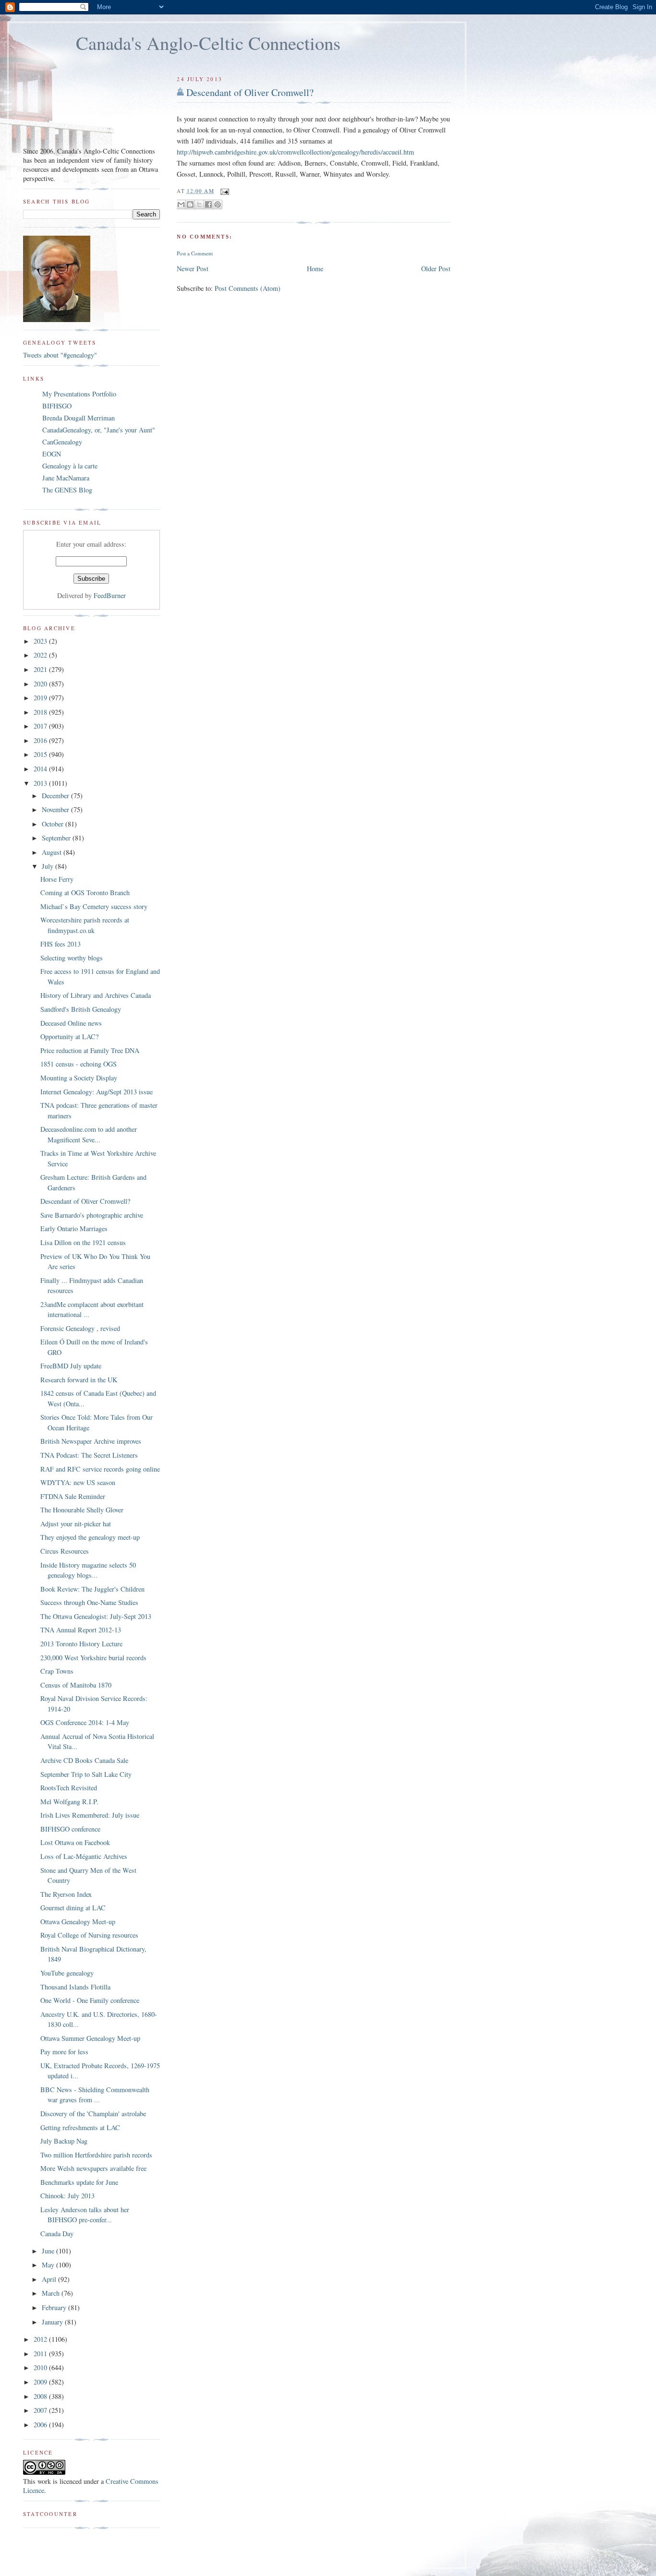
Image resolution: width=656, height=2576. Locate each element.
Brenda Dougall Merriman (79, 418)
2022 (41, 655)
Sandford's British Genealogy (81, 1009)
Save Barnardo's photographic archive (92, 1215)
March (52, 2293)
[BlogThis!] (190, 204)
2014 (41, 769)
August (53, 852)
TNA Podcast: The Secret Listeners (89, 1455)
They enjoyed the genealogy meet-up (90, 1537)
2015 (41, 754)
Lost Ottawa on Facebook (75, 1842)
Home (315, 269)
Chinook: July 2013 (67, 2196)
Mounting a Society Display (79, 1078)
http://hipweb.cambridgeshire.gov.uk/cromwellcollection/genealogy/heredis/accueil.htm (295, 152)
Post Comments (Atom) (248, 288)
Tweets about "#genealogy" (60, 355)
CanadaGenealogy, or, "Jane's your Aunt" (99, 430)
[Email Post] (224, 191)
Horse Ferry (57, 879)
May (49, 2265)
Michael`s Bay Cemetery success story (94, 906)
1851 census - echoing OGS (79, 1064)
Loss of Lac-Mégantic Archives (84, 1856)
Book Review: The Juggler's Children (92, 1589)
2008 (41, 2396)
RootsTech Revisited (69, 1788)
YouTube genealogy (67, 1973)
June (49, 2251)
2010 (41, 2367)
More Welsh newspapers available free (93, 2168)
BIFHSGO (57, 406)
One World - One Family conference (90, 2000)
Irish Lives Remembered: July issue (90, 1815)
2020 (41, 684)
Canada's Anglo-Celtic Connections (208, 43)
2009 (41, 2382)
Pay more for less (64, 2052)
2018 (41, 712)
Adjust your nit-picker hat (76, 1524)
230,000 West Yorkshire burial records (93, 1658)
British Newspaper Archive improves (91, 1441)
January (53, 2322)
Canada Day (57, 2234)
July (49, 866)
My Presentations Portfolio (79, 394)
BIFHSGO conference (70, 1829)
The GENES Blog (67, 490)
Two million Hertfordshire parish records (96, 2155)
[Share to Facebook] (208, 204)
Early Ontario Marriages (74, 1228)
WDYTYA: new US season (78, 1482)
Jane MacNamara (66, 478)
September (57, 838)
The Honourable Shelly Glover (82, 1510)
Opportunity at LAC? (69, 1036)
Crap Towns (57, 1671)
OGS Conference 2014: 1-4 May (85, 1722)
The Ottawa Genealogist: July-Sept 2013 (96, 1616)
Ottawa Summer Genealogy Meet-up (90, 2038)
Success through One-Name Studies (89, 1602)
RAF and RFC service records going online (100, 1469)
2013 (41, 783)
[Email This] (181, 204)
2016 (41, 740)
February (55, 2307)
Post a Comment (195, 253)
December (56, 796)
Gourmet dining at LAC (73, 1908)
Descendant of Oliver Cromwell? (250, 92)
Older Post (436, 269)
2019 (41, 698)
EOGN (52, 454)
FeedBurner (110, 595)
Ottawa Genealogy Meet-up (78, 1922)
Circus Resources (65, 1551)
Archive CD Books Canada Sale (84, 1760)
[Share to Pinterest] (218, 204)
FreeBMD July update (71, 1366)
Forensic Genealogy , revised (80, 1328)
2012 (41, 2339)
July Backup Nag (64, 2141)
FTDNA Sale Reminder (73, 1496)
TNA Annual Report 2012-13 (81, 1630)
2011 (41, 2354)
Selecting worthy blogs (72, 958)
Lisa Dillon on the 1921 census (83, 1242)
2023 (41, 641)
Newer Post (193, 269)
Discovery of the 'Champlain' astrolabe (93, 2114)
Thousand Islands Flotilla (75, 1987)
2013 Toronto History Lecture (81, 1644)
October (54, 824)
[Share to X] (199, 204)
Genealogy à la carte (70, 466)
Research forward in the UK (79, 1380)
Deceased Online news (71, 1023)
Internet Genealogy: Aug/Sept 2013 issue (97, 1092)
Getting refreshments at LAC (80, 2127)
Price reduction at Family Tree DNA (90, 1050)
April (50, 2279)
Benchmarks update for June (79, 2182)
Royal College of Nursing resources (89, 1935)
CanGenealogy (62, 442)
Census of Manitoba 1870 (76, 1685)
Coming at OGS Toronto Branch (85, 893)
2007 (41, 2410)
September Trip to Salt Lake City (86, 1774)
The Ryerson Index (66, 1894)
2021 (41, 669)
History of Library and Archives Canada (96, 995)
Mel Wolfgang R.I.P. (69, 1802)
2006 (41, 2425)
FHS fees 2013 (61, 944)
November (56, 809)
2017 (41, 726)
